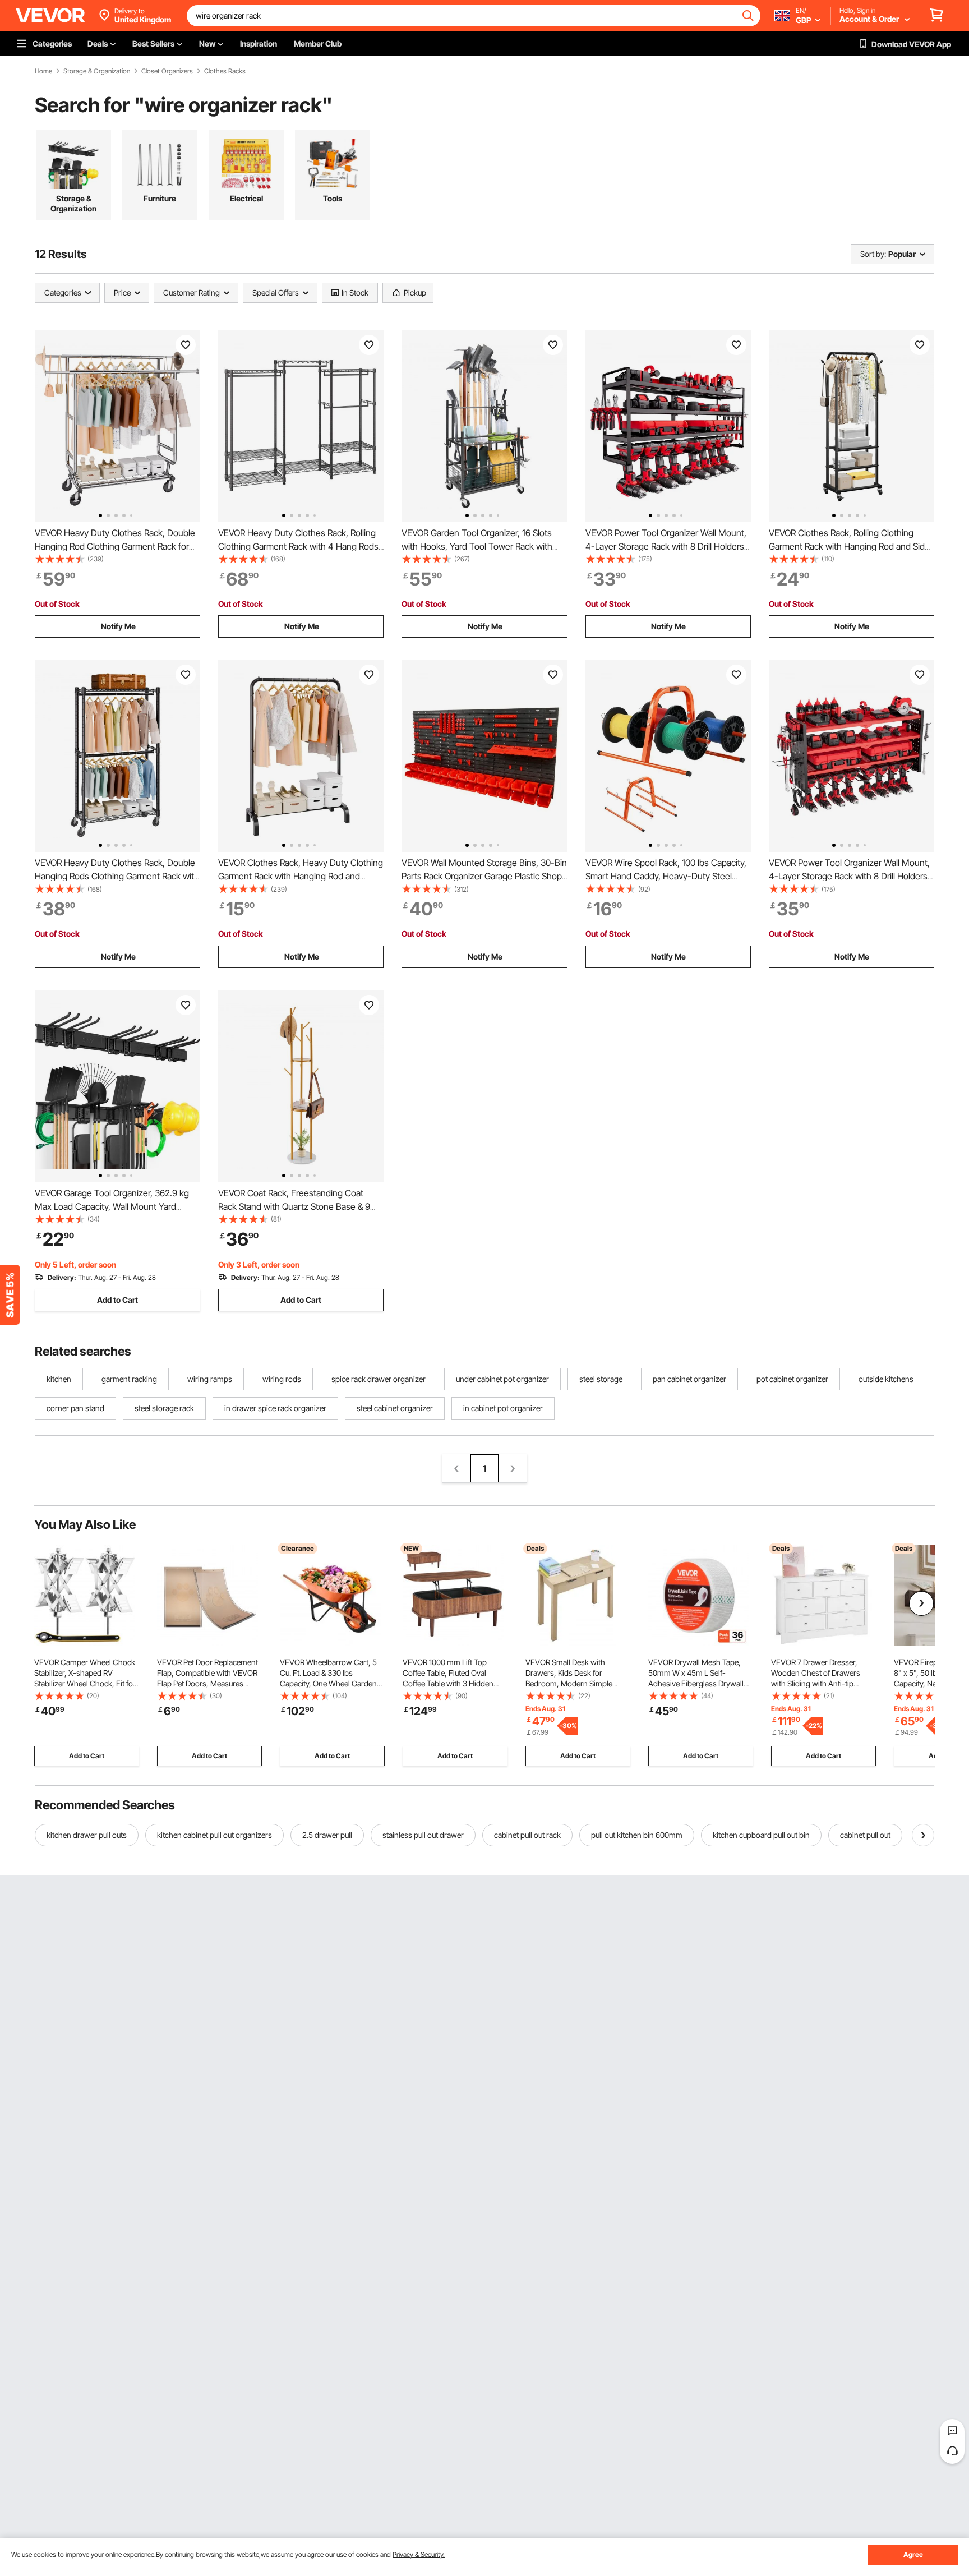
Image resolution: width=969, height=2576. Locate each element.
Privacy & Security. (419, 2554)
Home (43, 71)
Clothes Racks (225, 71)
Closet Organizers (167, 71)
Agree (913, 2554)
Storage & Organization (97, 71)
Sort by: (873, 254)
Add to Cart (117, 1300)
